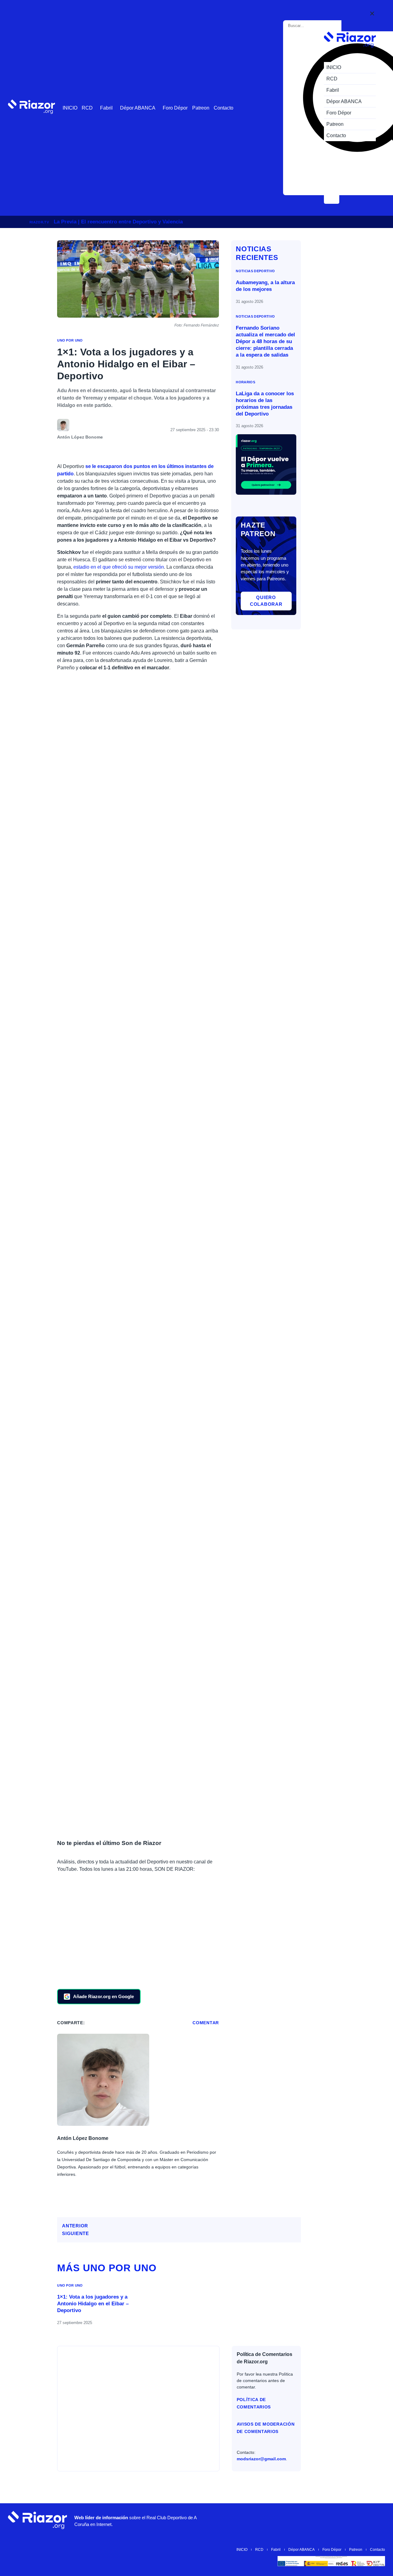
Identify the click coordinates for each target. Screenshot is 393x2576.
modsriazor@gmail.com (261, 2459)
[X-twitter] (322, 2520)
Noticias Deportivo (255, 271)
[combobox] (313, 26)
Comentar (206, 2023)
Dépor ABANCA (138, 108)
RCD (87, 108)
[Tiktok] (340, 2520)
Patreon (201, 108)
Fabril (106, 108)
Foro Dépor (175, 108)
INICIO (70, 108)
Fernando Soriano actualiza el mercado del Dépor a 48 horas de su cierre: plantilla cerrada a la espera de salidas (265, 341)
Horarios (245, 382)
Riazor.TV (39, 222)
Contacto (224, 108)
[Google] (377, 2520)
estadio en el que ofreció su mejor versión (119, 567)
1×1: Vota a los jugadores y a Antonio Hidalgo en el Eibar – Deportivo (93, 2304)
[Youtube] (285, 2520)
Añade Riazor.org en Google (103, 1996)
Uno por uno (70, 340)
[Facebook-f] (359, 2520)
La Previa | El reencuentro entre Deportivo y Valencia (118, 222)
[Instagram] (304, 2520)
